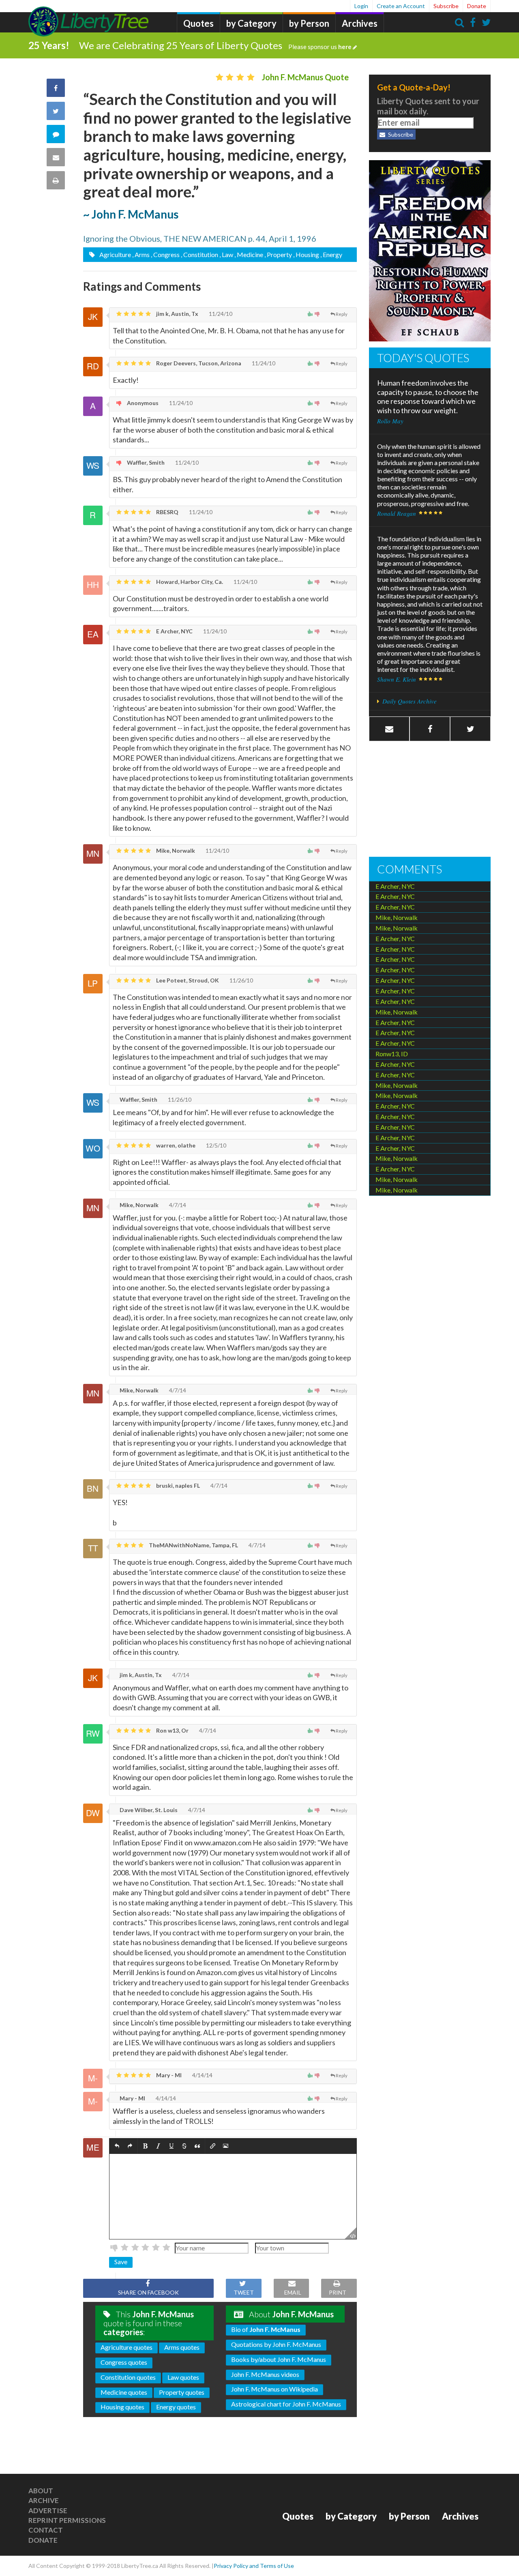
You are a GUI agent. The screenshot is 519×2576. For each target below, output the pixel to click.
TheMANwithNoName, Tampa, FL (193, 1545)
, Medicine (249, 254)
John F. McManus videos (265, 2374)
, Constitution (199, 254)
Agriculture (115, 254)
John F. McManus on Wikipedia (275, 2389)
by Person (309, 23)
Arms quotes (182, 2347)
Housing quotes (122, 2407)
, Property (278, 254)
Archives (360, 23)
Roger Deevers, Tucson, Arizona (198, 363)
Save (121, 2262)
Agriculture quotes (127, 2347)
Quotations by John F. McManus (276, 2344)
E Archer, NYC (174, 631)
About (41, 2491)
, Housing (306, 254)
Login (361, 6)
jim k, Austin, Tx (177, 314)
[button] (117, 2146)
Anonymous (142, 403)
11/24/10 (220, 314)
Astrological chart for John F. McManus (286, 2404)
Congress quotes (124, 2362)
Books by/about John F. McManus (279, 2359)
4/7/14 (177, 1205)
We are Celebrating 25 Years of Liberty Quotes (215, 45)
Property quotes (182, 2392)
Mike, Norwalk (175, 850)
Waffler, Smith (145, 462)
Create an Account (401, 6)
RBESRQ (167, 512)
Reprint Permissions (67, 2520)
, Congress (165, 254)
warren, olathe (175, 1145)
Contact (46, 2530)
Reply (342, 314)
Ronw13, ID (392, 1054)
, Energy (331, 254)
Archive (44, 2500)
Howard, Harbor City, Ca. (189, 582)
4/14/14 (202, 2075)
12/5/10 (216, 1145)
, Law (226, 254)
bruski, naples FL (177, 1485)
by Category (251, 23)
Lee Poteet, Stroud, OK (187, 980)
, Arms (141, 254)
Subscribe (446, 6)
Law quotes (183, 2377)
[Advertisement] (430, 800)
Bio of (266, 2329)
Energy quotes (176, 2407)
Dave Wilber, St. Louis (148, 1810)
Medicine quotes (124, 2392)
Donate (477, 6)
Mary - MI (168, 2075)
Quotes (198, 23)
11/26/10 (241, 980)
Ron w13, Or (172, 1730)
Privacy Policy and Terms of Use (254, 2566)
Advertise (48, 2511)
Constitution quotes (128, 2377)
